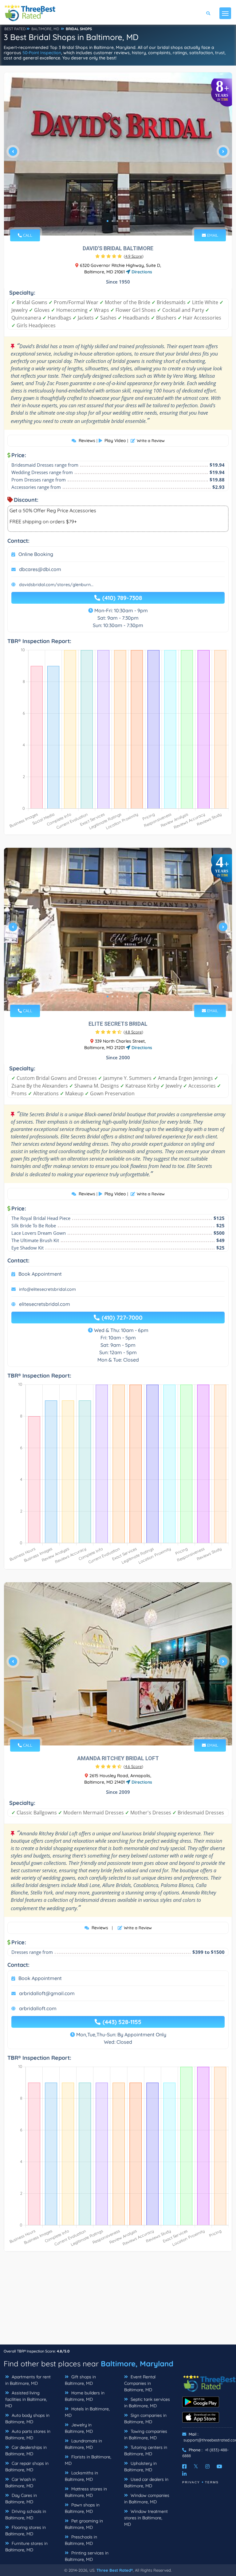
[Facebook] (184, 2466)
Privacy (191, 2482)
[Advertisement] (118, 2301)
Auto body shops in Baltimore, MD (27, 2419)
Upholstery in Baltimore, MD (140, 2467)
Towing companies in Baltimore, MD (146, 2435)
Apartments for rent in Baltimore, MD (28, 2380)
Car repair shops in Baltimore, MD (27, 2467)
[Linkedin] (184, 2474)
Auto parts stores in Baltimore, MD (28, 2435)
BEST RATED (15, 29)
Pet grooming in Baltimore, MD (84, 2524)
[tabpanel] (118, 154)
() (134, 256)
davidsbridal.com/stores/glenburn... (56, 585)
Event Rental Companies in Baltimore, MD (140, 2383)
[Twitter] (196, 2466)
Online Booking (36, 554)
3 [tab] (117, 221)
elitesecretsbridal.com (45, 1304)
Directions (141, 272)
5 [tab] (127, 221)
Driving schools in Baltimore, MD (26, 2515)
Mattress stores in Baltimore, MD (86, 2492)
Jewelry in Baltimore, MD (79, 2428)
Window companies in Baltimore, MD (147, 2499)
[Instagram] (207, 2466)
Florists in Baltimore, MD (88, 2460)
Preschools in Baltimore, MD (81, 2540)
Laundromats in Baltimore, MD (83, 2444)
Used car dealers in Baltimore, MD (146, 2483)
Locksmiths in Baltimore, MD (81, 2476)
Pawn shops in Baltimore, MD (82, 2508)
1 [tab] (108, 221)
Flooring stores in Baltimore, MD (26, 2531)
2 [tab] (112, 221)
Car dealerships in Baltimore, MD (26, 2451)
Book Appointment (40, 1274)
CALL (27, 235)
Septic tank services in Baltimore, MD (147, 2403)
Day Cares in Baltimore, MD (21, 2499)
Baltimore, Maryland (137, 2364)
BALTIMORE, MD (45, 29)
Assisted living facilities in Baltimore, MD (26, 2399)
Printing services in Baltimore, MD (87, 2556)
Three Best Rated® (115, 2570)
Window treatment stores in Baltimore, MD (146, 2518)
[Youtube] (219, 2466)
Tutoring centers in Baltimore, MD (146, 2451)
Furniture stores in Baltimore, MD (26, 2547)
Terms (212, 2482)
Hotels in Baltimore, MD (87, 2412)
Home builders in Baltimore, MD (85, 2396)
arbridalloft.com (38, 2008)
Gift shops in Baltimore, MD (80, 2380)
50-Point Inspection (42, 53)
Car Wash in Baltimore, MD (20, 2483)
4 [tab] (122, 221)
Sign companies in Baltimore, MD (145, 2419)
